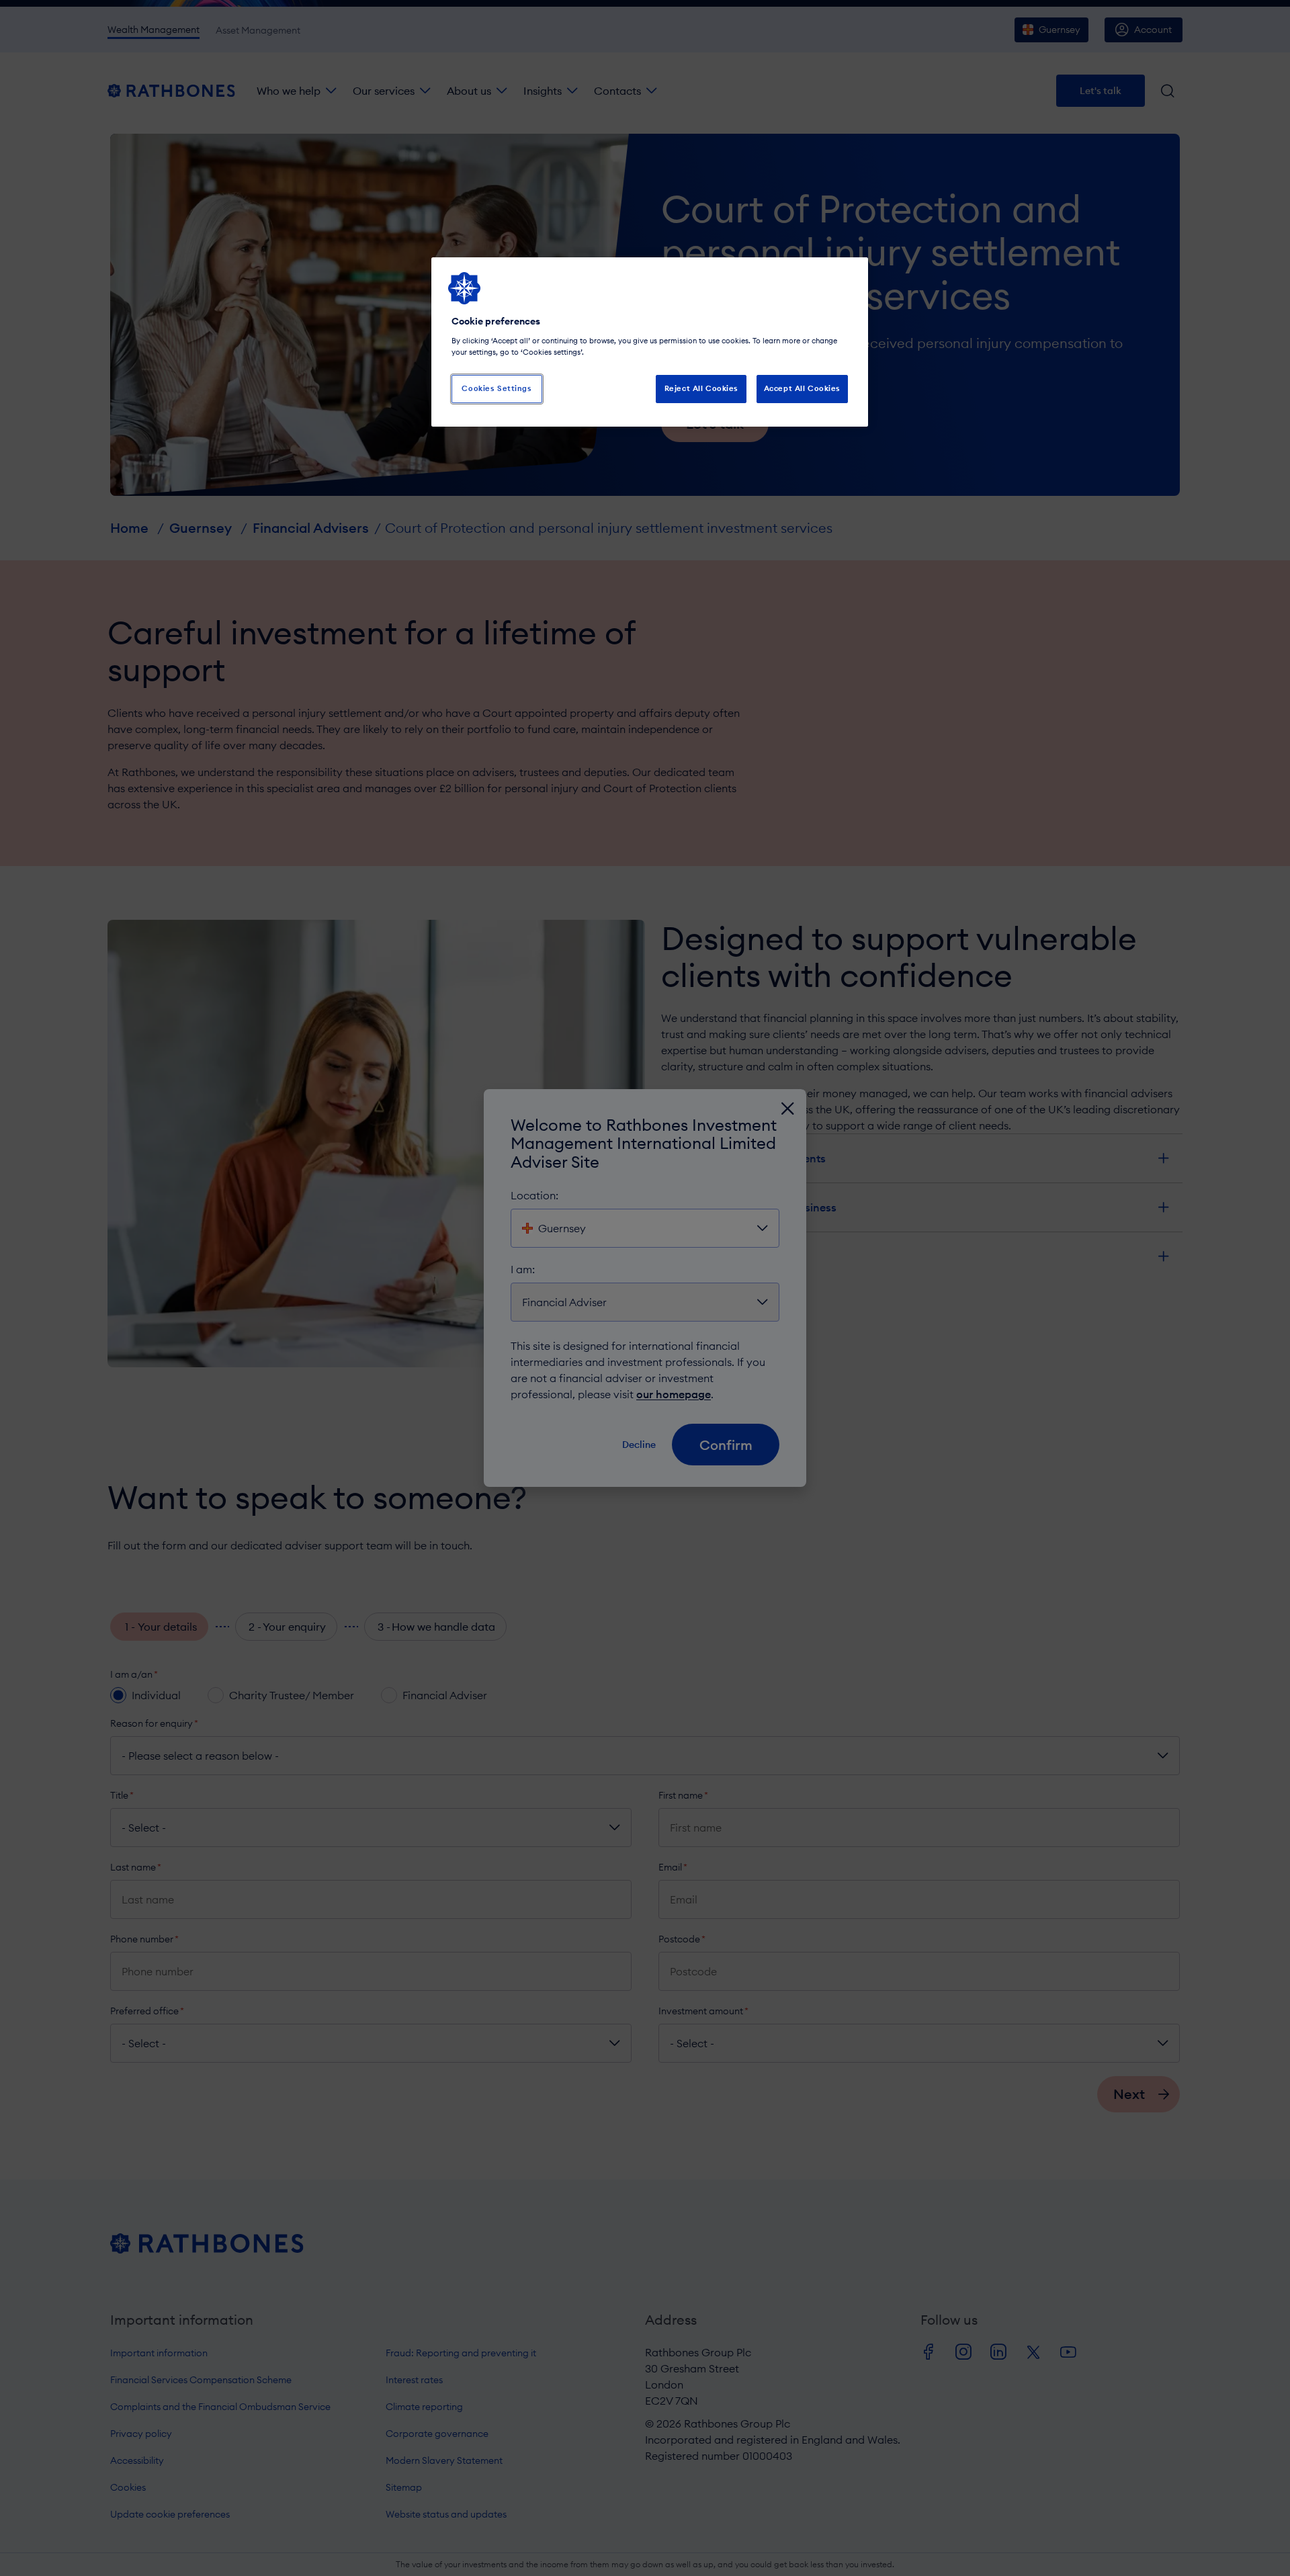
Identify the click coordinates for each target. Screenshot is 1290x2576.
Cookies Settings (497, 388)
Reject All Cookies (701, 388)
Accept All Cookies (802, 388)
